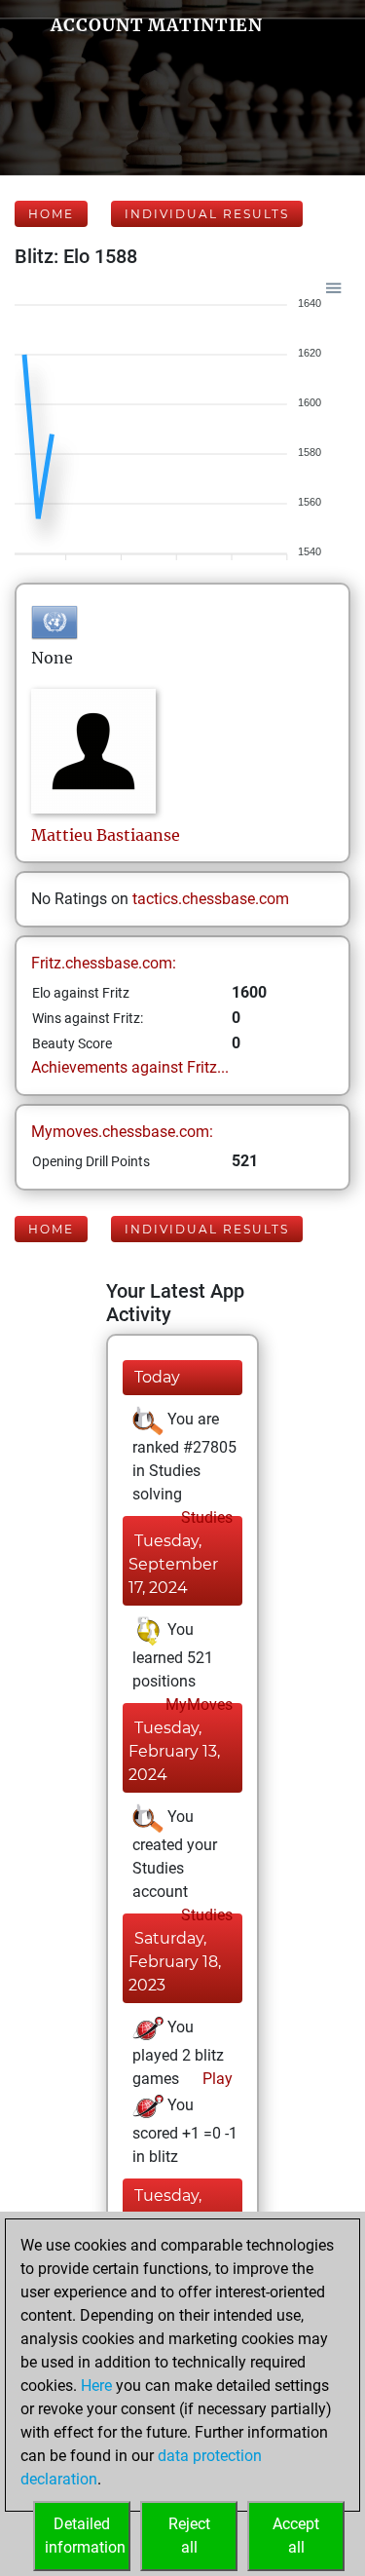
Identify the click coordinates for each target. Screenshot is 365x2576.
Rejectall (189, 2536)
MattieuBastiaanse (106, 835)
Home (51, 214)
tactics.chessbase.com (211, 899)
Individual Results (207, 214)
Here (96, 2386)
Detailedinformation (85, 2536)
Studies (205, 1517)
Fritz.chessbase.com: (104, 963)
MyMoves (197, 1705)
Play (216, 2079)
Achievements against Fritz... (130, 1067)
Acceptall (296, 2536)
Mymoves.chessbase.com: (122, 1132)
